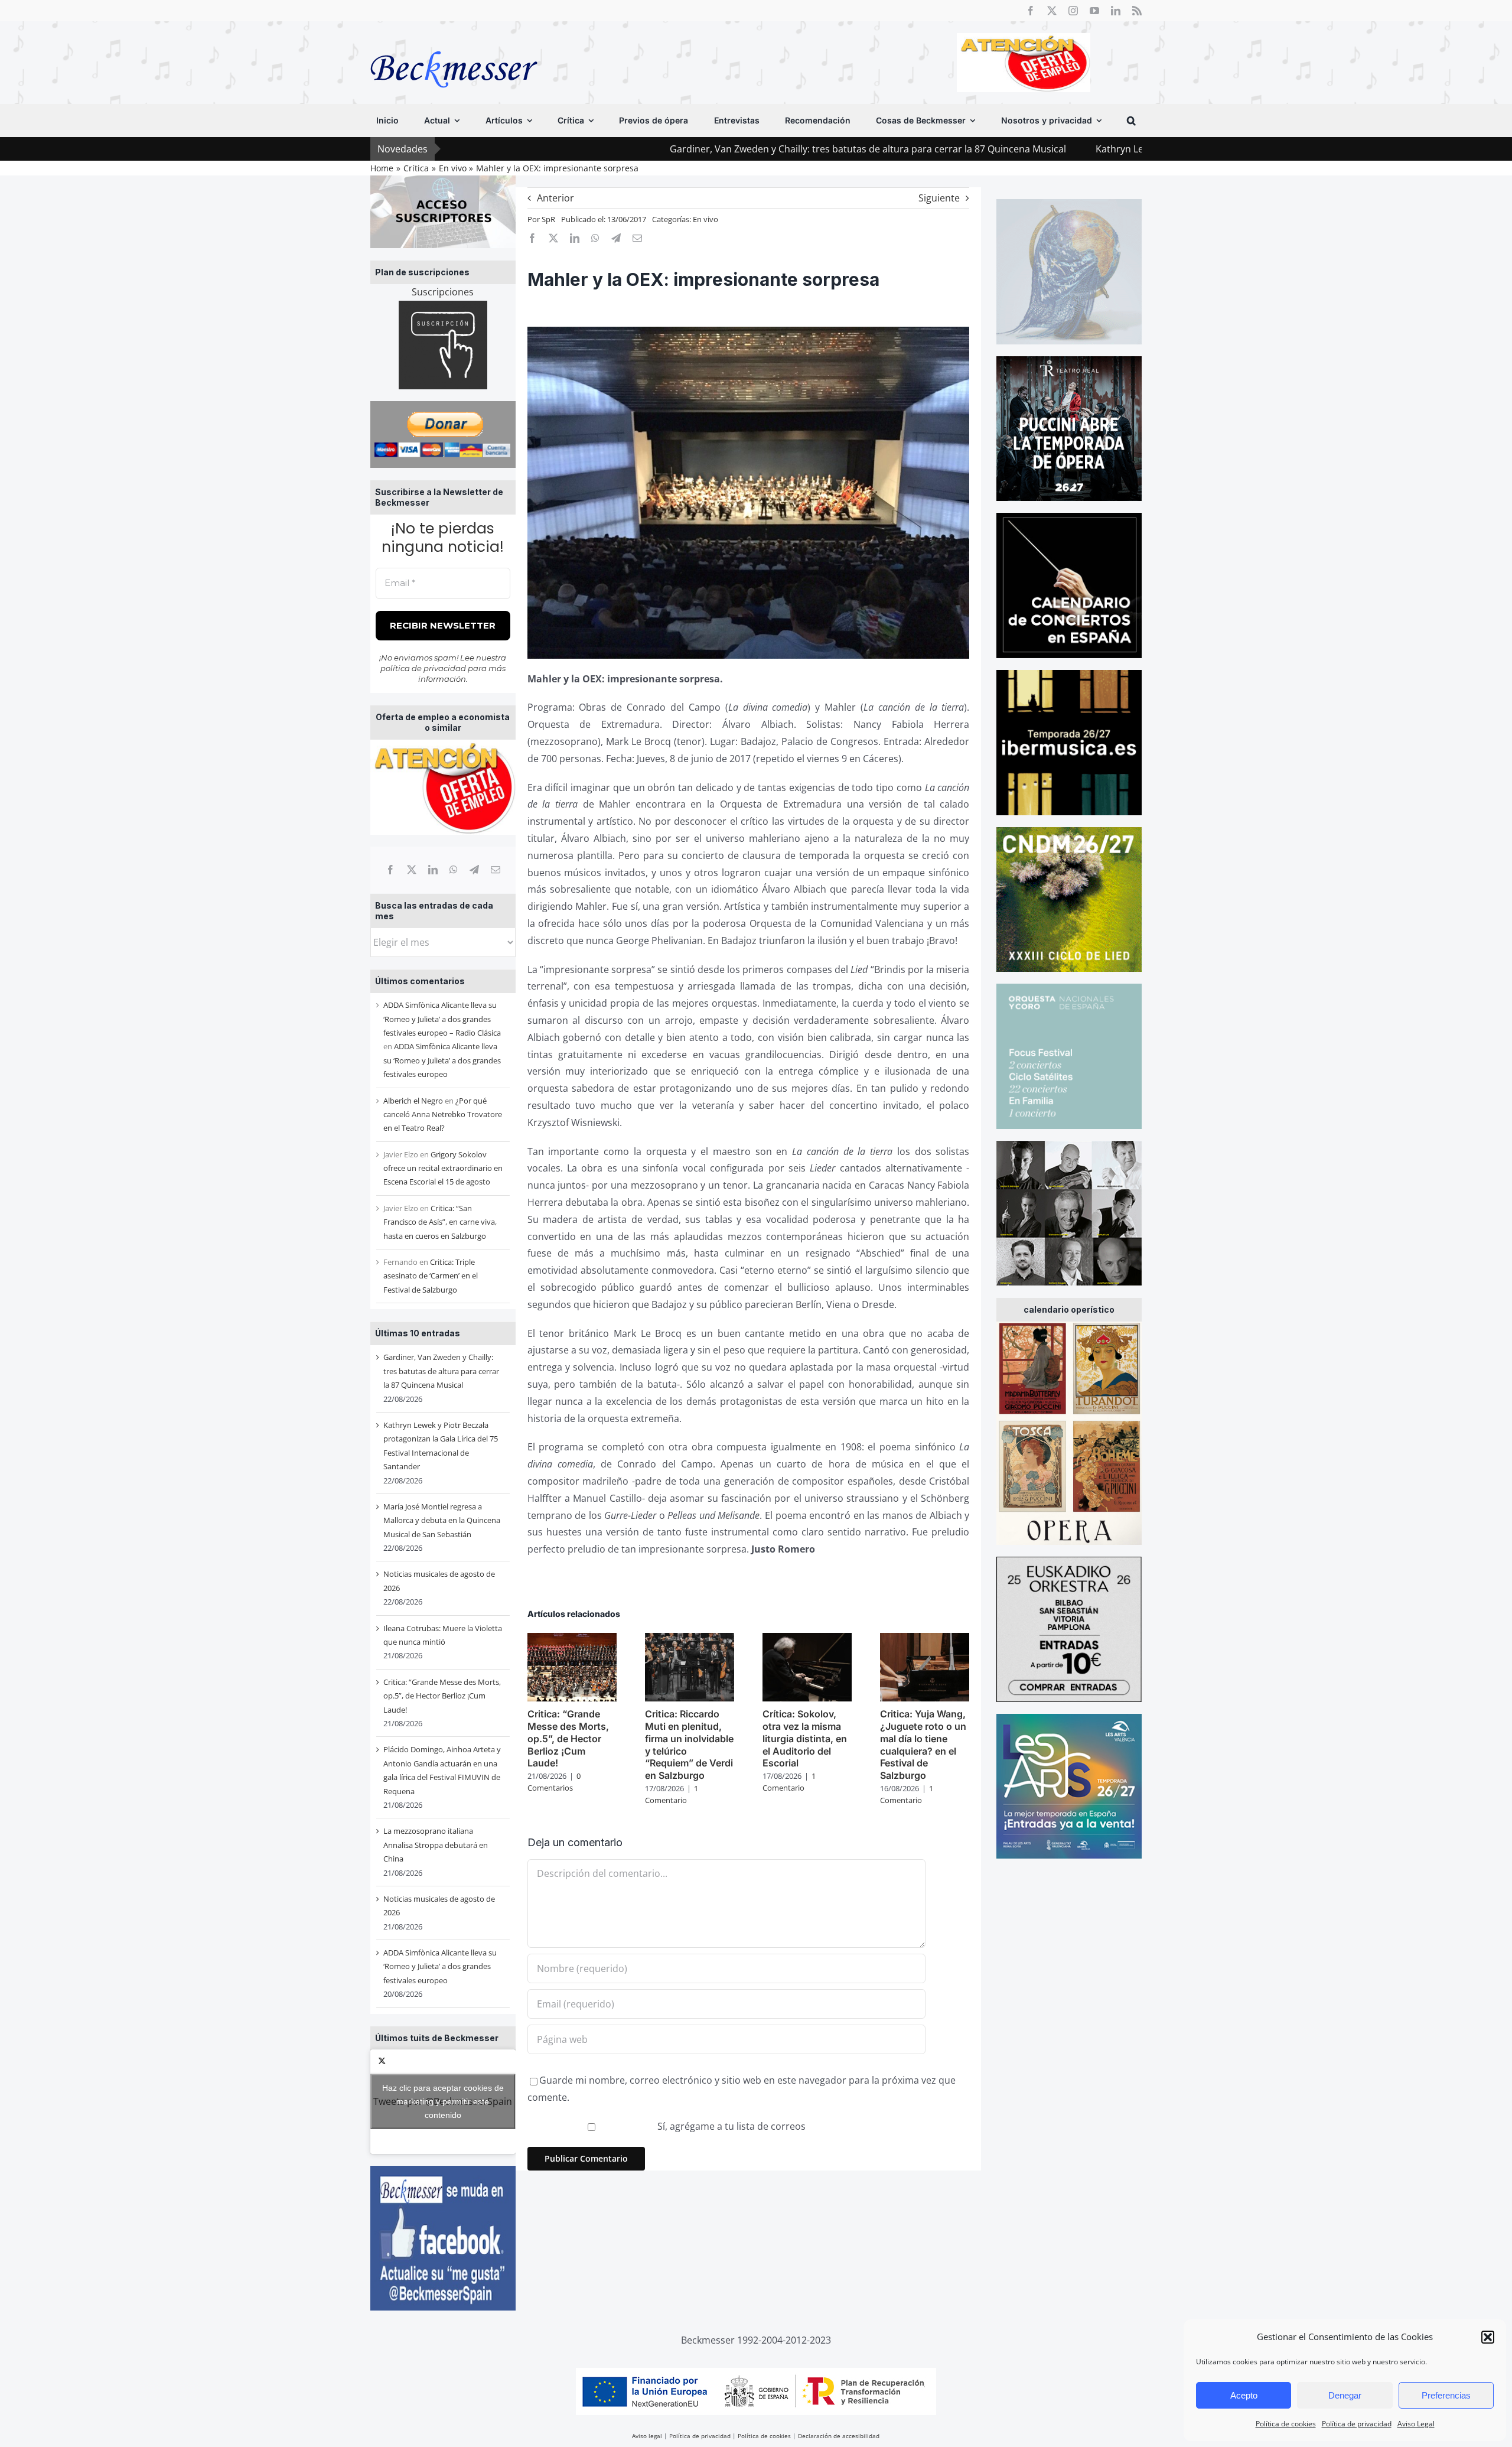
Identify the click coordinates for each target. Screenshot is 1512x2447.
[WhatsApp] (454, 870)
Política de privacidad (1357, 2424)
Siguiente (939, 198)
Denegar (1345, 2395)
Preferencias (1446, 2395)
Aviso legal (647, 2436)
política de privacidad (423, 668)
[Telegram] (474, 870)
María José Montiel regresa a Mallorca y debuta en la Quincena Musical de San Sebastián (442, 1520)
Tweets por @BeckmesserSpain (443, 2101)
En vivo (706, 219)
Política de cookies (1286, 2424)
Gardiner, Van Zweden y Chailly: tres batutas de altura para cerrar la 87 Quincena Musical (718, 149)
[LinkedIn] (433, 870)
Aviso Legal (1416, 2424)
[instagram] (1073, 11)
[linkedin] (1116, 11)
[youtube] (1094, 11)
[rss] (1137, 11)
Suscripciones (443, 292)
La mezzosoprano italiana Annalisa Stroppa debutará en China (436, 1845)
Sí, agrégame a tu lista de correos (730, 2126)
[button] (1488, 2337)
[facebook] (1031, 11)
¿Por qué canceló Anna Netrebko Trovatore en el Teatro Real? (443, 1115)
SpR (548, 219)
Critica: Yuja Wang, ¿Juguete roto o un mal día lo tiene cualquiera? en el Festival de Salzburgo (923, 1745)
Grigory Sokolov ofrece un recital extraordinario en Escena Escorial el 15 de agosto (443, 1168)
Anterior (555, 198)
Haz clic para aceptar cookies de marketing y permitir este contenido (443, 2101)
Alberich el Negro (413, 1101)
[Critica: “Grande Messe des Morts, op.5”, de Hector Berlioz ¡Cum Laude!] (572, 1639)
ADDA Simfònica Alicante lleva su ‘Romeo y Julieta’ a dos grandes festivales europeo (442, 1060)
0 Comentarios (554, 1782)
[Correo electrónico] (496, 870)
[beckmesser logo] (454, 43)
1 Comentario (672, 1794)
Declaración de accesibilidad (839, 2436)
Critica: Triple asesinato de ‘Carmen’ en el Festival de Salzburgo (431, 1276)
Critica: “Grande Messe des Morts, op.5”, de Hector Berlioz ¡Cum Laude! (442, 1696)
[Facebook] (390, 870)
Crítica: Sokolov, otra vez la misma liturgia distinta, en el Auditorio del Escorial (805, 1738)
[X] (412, 870)
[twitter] (1052, 11)
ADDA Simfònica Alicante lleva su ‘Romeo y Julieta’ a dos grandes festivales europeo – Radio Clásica (442, 1019)
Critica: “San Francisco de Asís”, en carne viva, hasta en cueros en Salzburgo (440, 1222)
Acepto (1244, 2395)
